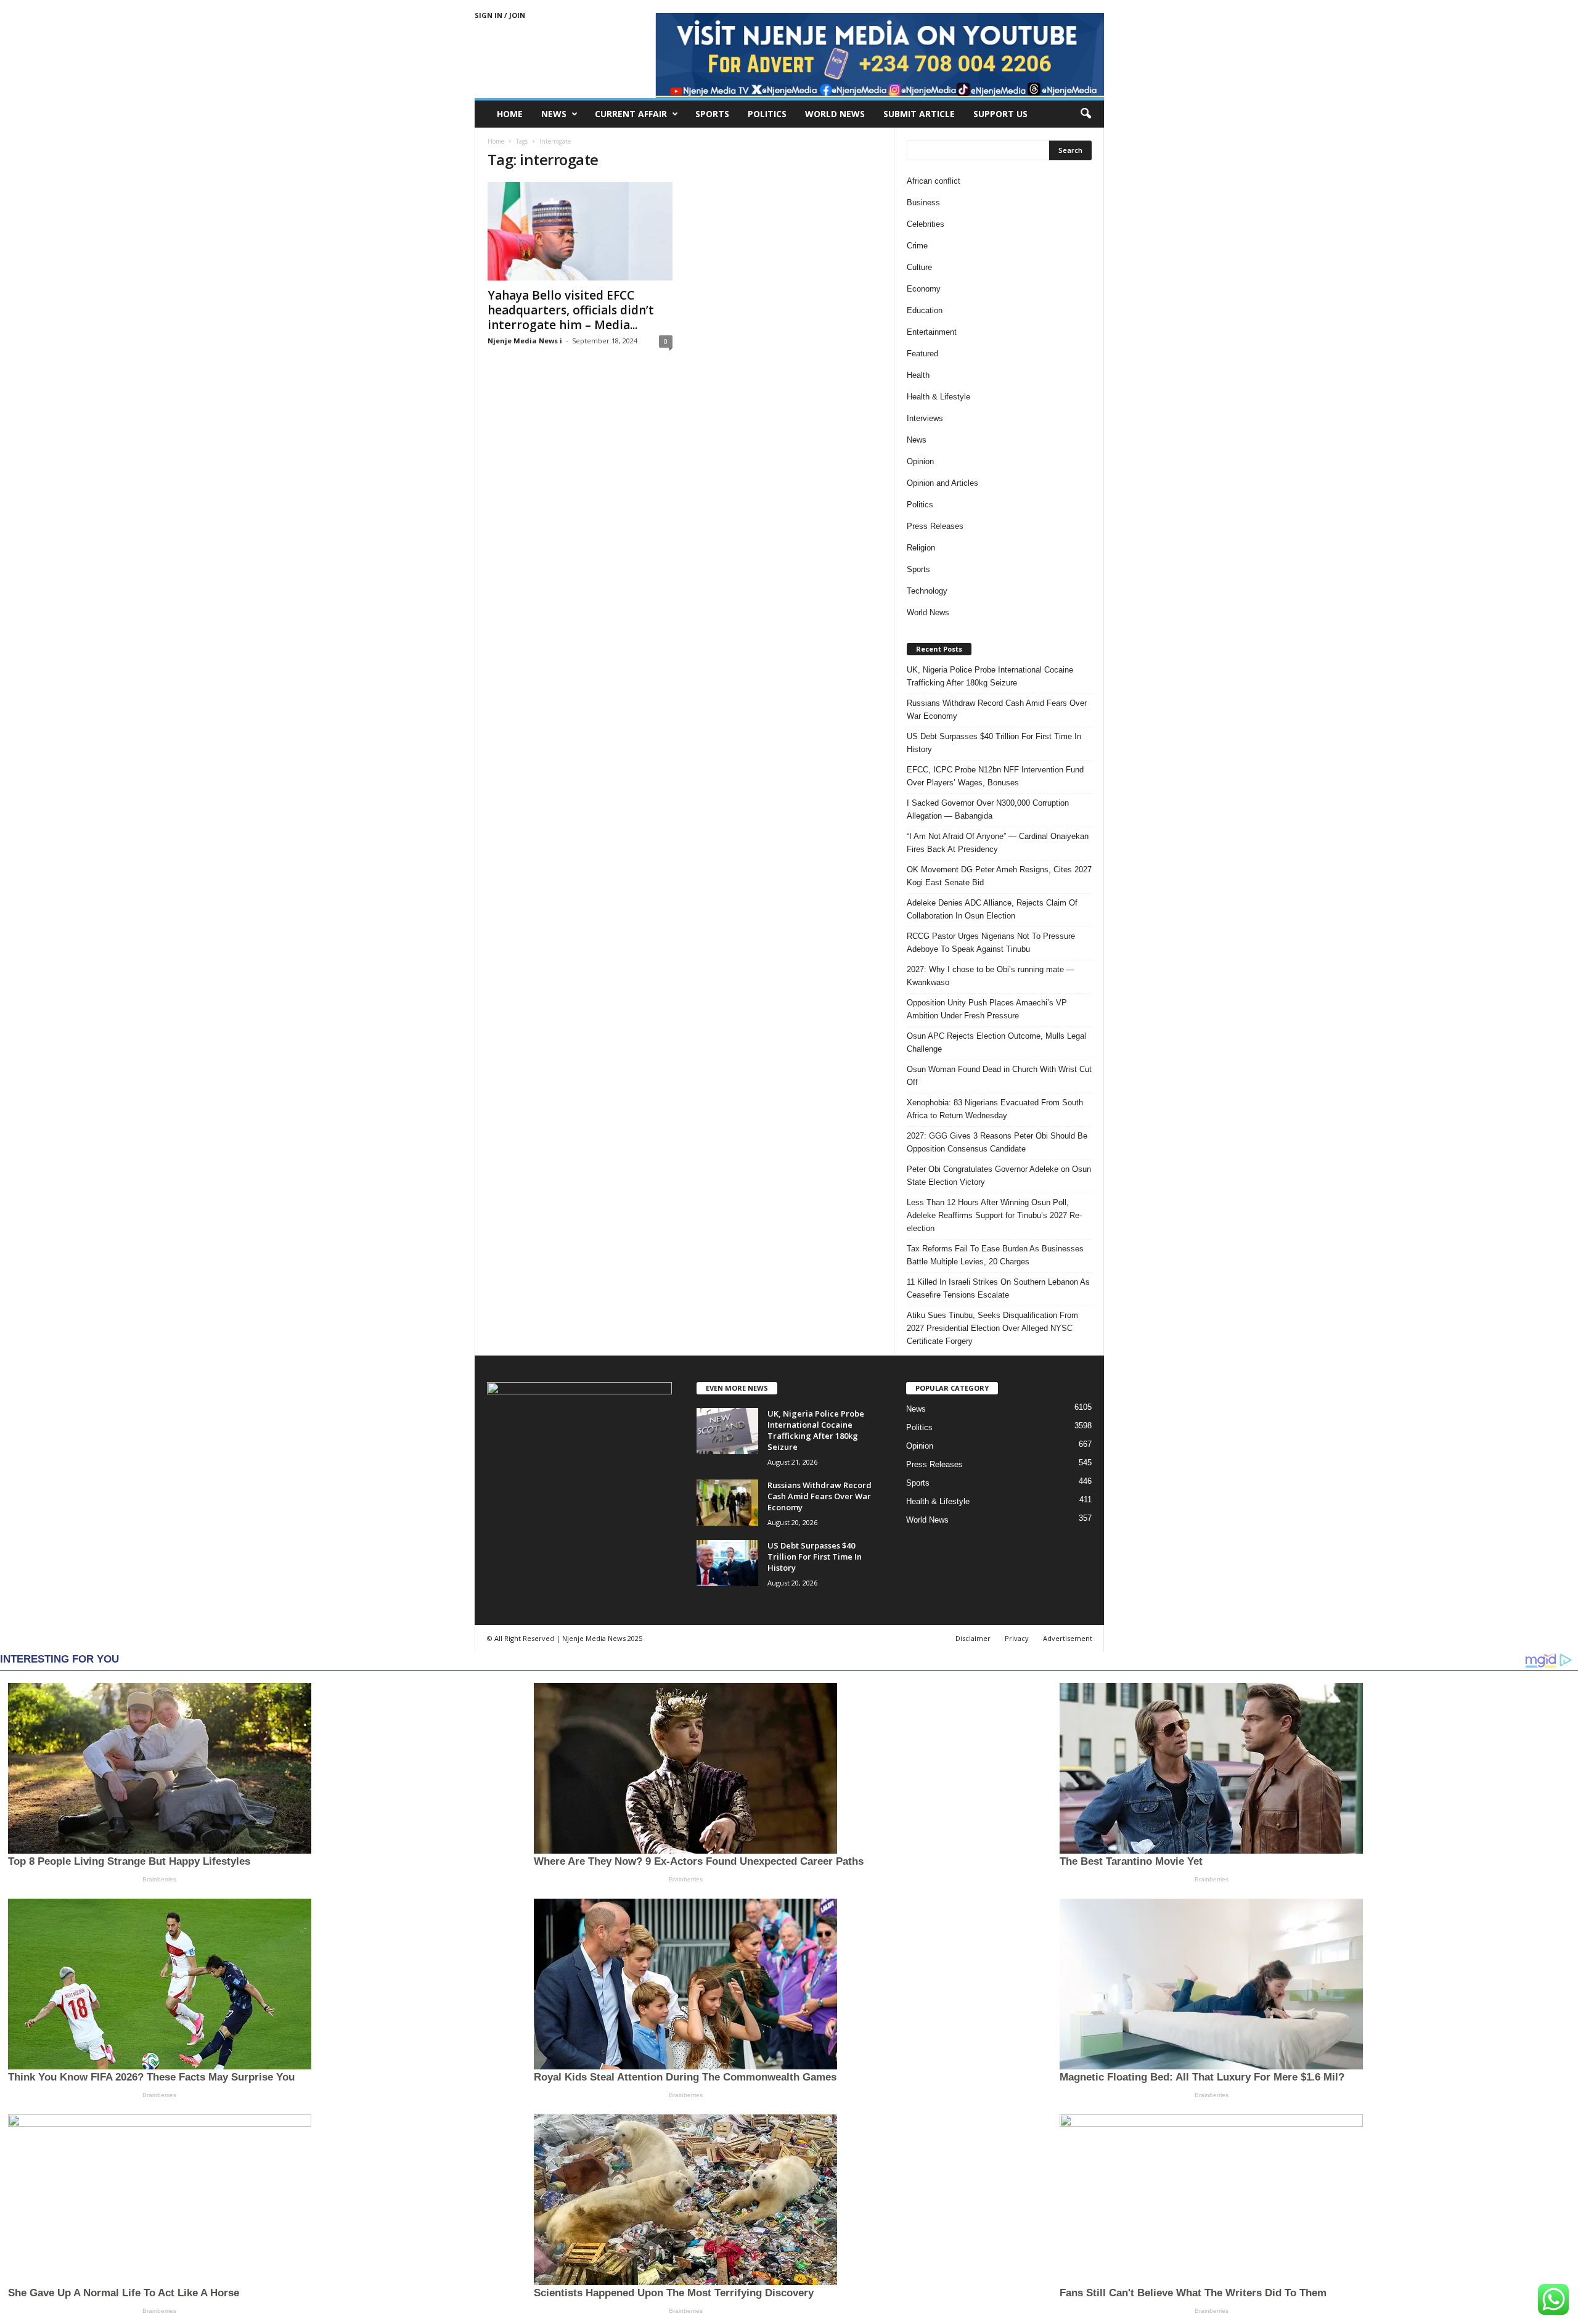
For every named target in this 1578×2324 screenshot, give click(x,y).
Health (918, 375)
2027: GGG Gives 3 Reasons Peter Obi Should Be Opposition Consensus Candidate (997, 1142)
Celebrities (926, 224)
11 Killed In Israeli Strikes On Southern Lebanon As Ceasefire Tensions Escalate (998, 1288)
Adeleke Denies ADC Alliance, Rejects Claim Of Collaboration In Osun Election (992, 909)
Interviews (925, 418)
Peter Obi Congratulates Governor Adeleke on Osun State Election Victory (999, 1176)
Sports (712, 114)
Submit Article (919, 114)
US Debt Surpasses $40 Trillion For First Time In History (994, 743)
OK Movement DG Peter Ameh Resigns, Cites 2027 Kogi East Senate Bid (999, 876)
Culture (919, 267)
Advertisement (1068, 1638)
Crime (917, 246)
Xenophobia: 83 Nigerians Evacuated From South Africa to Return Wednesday (995, 1109)
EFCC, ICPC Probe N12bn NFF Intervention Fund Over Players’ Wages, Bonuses (995, 776)
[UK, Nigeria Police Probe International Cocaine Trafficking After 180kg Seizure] (727, 1431)
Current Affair (631, 114)
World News (835, 114)
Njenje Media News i (525, 341)
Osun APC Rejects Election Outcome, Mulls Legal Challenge (996, 1042)
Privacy (1017, 1638)
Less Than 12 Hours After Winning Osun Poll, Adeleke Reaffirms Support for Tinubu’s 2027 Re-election (994, 1215)
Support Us (1000, 114)
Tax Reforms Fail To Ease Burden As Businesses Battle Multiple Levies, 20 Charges (995, 1255)
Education (925, 310)
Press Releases (935, 526)
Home (510, 114)
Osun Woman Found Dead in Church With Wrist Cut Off (999, 1076)
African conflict (934, 181)
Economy (924, 289)
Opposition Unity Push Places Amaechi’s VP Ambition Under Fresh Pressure (987, 1009)
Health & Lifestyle (938, 397)
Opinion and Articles (942, 483)
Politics (767, 114)
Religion (921, 548)
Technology (927, 591)
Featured (922, 354)
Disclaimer (973, 1638)
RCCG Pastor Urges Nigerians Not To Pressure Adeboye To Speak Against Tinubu (991, 943)
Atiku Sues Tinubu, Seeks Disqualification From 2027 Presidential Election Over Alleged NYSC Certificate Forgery (992, 1328)
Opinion (920, 461)
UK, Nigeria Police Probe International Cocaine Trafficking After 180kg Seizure (990, 676)
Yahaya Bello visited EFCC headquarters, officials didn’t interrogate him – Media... (571, 310)
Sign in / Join (500, 15)
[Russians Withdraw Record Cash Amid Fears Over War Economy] (727, 1503)
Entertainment (932, 332)
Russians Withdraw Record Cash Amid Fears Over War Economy (997, 710)
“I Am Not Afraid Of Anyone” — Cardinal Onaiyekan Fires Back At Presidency (998, 843)
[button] (1085, 114)
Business (923, 203)
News (554, 114)
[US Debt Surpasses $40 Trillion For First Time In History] (727, 1563)
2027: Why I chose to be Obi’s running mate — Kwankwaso (991, 976)
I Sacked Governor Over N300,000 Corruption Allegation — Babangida (988, 809)
